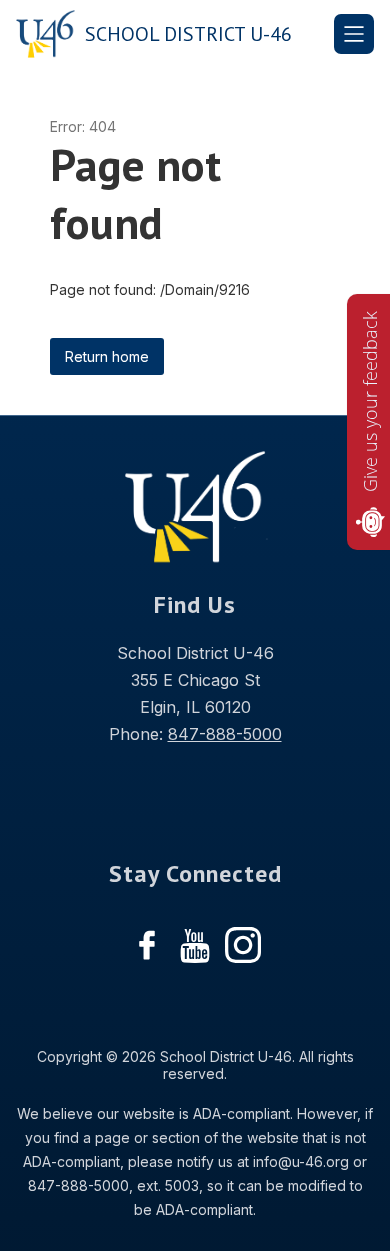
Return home (107, 356)
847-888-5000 (225, 734)
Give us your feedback (370, 401)
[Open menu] (354, 34)
